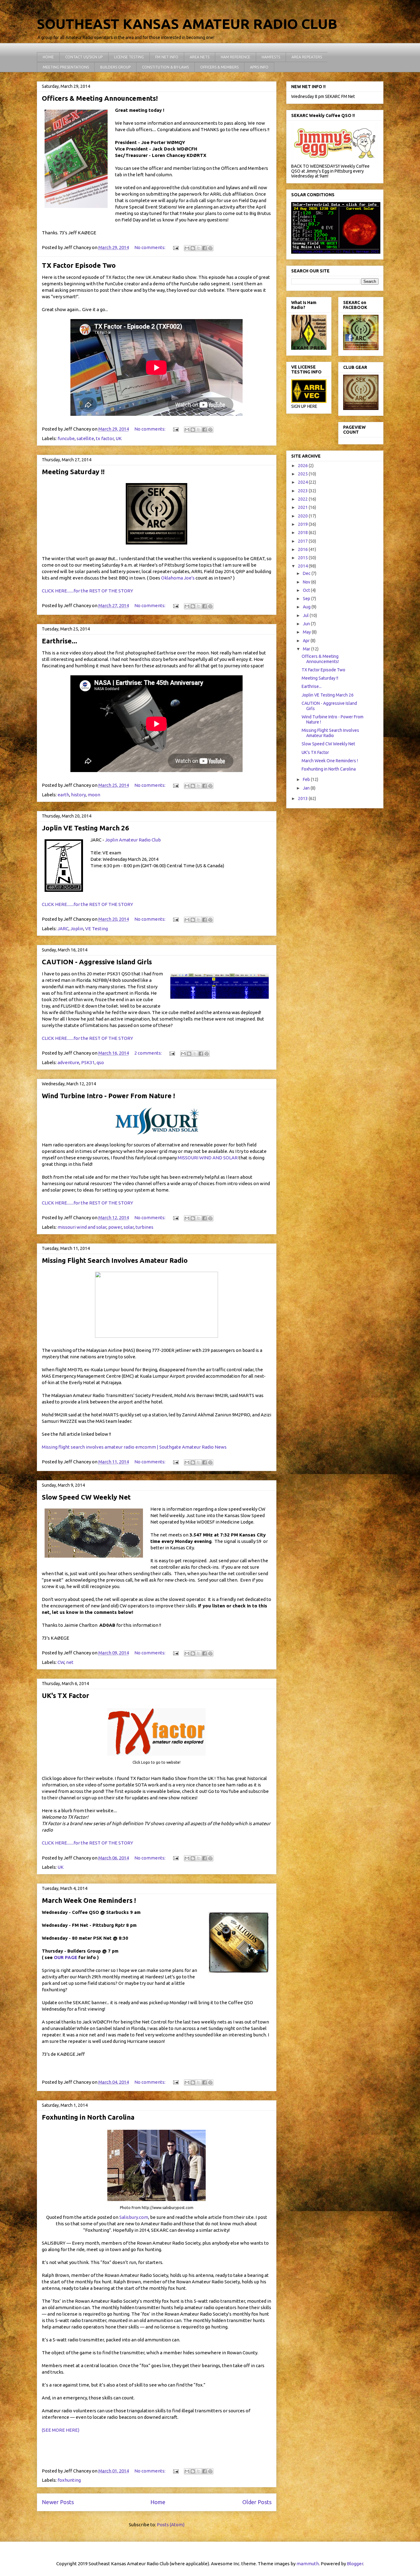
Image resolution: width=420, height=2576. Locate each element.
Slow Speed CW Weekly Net (86, 1497)
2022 (303, 499)
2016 (303, 549)
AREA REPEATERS (307, 57)
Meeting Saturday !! (73, 472)
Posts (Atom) (171, 2525)
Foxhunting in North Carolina (88, 2117)
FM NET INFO (167, 57)
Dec (307, 573)
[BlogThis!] (193, 248)
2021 (303, 507)
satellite (85, 438)
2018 (303, 533)
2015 (303, 558)
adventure (68, 1062)
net (70, 1662)
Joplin (77, 929)
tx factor (105, 438)
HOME (48, 57)
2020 (303, 516)
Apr (307, 641)
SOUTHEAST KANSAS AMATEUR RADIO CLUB (187, 24)
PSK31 (88, 1062)
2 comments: (149, 1053)
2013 (303, 798)
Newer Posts (58, 2502)
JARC (63, 929)
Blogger (355, 2564)
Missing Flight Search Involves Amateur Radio (115, 1260)
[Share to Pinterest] (210, 248)
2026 (303, 466)
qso (100, 1062)
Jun (307, 624)
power (115, 1227)
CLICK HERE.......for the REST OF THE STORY (87, 591)
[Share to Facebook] (204, 248)
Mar (307, 649)
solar (129, 1227)
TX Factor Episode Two (79, 265)
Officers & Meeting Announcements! (100, 98)
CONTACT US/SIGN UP (84, 57)
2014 (303, 566)
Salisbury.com (134, 2217)
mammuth (308, 2564)
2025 (303, 474)
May (307, 632)
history (78, 795)
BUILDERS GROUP (115, 67)
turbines (145, 1227)
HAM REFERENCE (236, 57)
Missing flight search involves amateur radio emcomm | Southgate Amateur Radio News (134, 1447)
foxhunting (69, 2480)
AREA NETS (200, 57)
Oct (307, 590)
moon (94, 795)
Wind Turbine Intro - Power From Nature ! (108, 1096)
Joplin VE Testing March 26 (85, 828)
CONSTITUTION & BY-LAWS (165, 67)
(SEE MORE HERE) (61, 2430)
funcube (66, 438)
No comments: (150, 247)
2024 (303, 482)
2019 (303, 524)
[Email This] (187, 248)
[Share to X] (199, 248)
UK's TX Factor (65, 1695)
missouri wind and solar (82, 1227)
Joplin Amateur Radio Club (133, 840)
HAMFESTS (271, 57)
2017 (303, 541)
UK (119, 438)
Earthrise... (59, 641)
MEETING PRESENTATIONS (66, 67)
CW (61, 1662)
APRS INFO (259, 67)
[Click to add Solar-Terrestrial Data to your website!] (336, 252)
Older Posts (257, 2502)
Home (158, 2502)
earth (63, 795)
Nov (307, 582)
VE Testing (97, 929)
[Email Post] (175, 247)
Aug (307, 607)
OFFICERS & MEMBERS (219, 67)
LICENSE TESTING (129, 57)
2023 (303, 491)
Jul (306, 615)
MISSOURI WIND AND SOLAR (208, 1158)
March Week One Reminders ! (89, 1900)
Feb (307, 779)
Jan (307, 788)
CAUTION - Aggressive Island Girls (97, 962)
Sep (307, 599)
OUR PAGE (65, 1957)
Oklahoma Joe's (177, 578)
